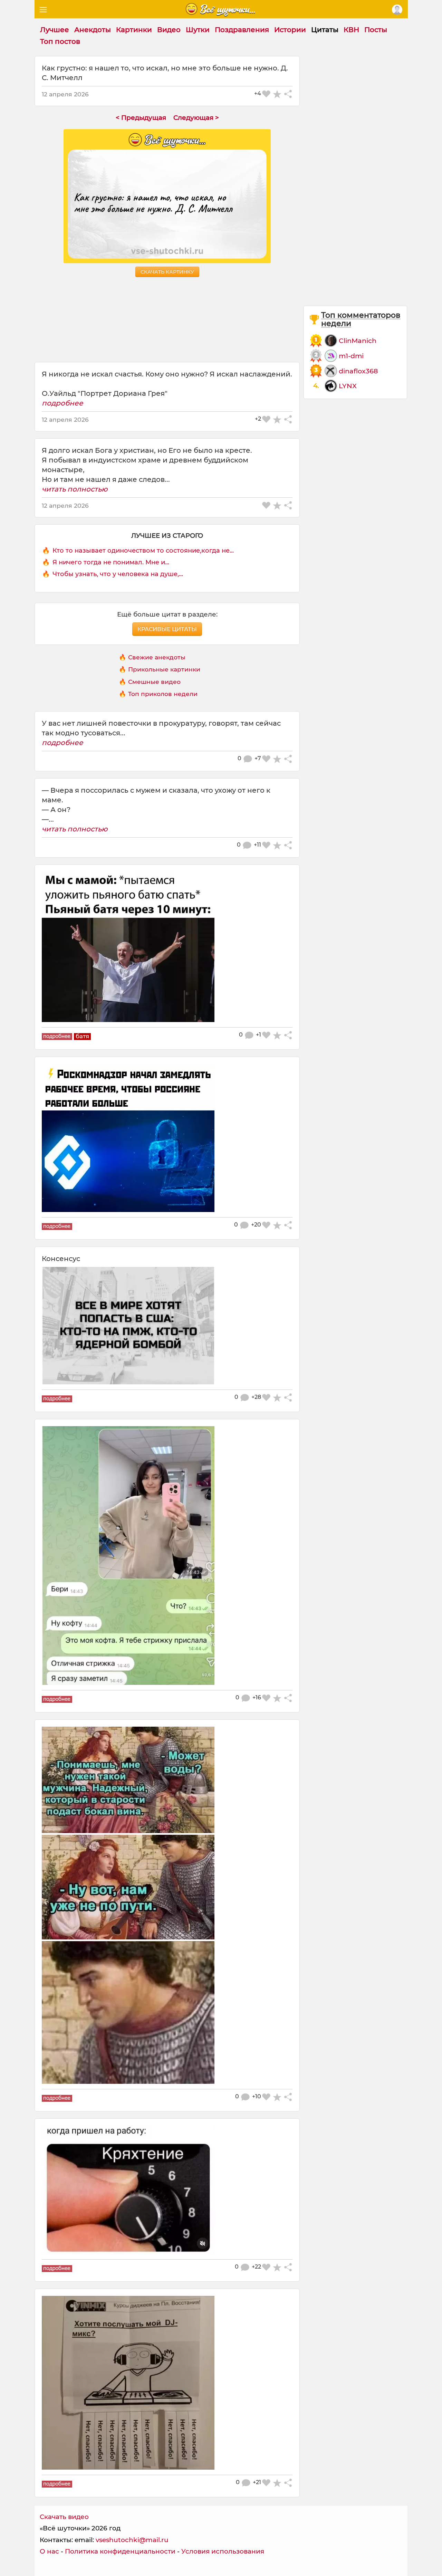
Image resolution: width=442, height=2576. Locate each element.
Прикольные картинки (164, 669)
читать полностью (75, 489)
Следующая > (196, 118)
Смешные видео (154, 682)
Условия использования (223, 2551)
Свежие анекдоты (157, 657)
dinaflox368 (358, 371)
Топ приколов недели (163, 694)
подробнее (63, 403)
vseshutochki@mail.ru (132, 2540)
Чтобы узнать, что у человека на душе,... (118, 574)
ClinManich (358, 341)
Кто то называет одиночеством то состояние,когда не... (143, 551)
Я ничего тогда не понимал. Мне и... (111, 562)
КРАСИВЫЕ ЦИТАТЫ (167, 629)
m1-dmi (351, 356)
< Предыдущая (141, 118)
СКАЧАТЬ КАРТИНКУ (167, 272)
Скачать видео (64, 2517)
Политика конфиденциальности (120, 2551)
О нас (49, 2551)
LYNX (348, 386)
